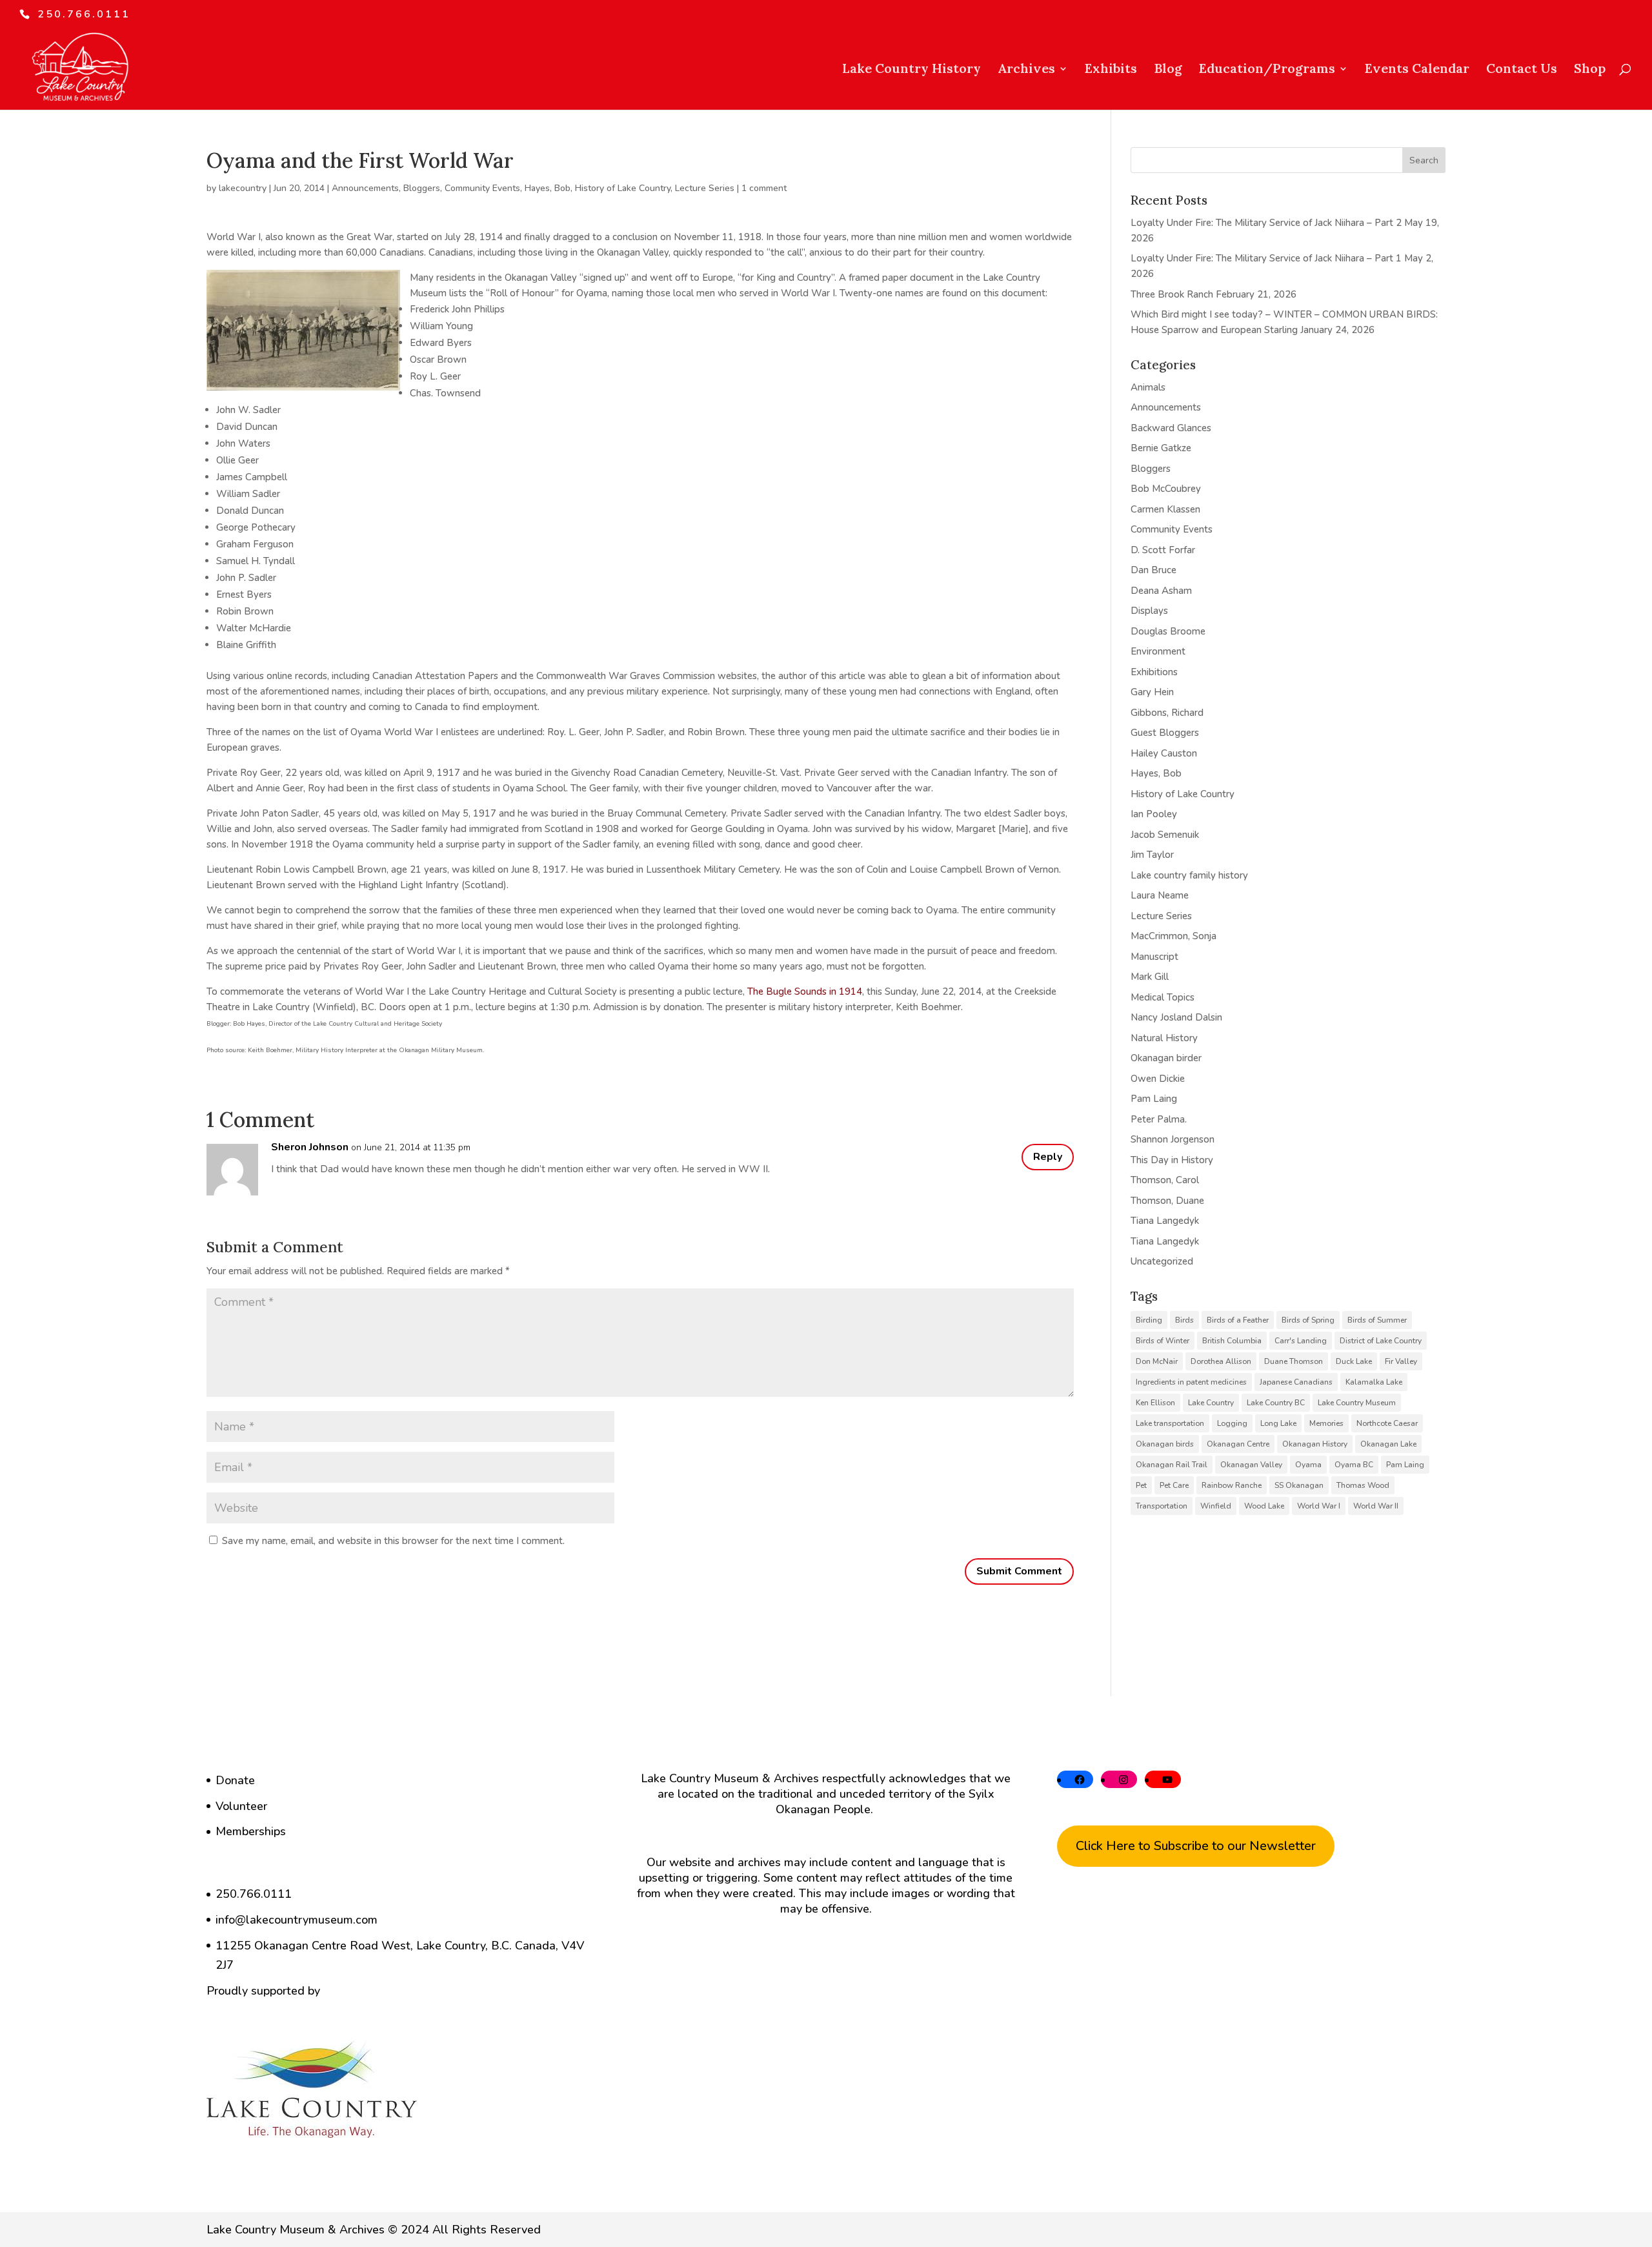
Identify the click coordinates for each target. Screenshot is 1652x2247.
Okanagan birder (1166, 1058)
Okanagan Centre (1238, 1444)
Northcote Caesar (1387, 1423)
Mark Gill (1150, 977)
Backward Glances (1171, 428)
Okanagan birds (1165, 1444)
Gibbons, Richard (1167, 713)
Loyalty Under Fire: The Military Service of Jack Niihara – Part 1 (1266, 258)
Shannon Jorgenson (1173, 1139)
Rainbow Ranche (1232, 1485)
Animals (1148, 387)
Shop (1590, 70)
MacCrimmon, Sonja (1174, 936)
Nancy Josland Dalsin (1176, 1017)
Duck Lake (1354, 1361)
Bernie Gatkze (1161, 448)
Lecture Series (705, 188)
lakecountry (243, 188)
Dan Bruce (1153, 570)
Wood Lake (1264, 1506)
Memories (1326, 1423)
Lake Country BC (1276, 1403)
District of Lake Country (1381, 1341)
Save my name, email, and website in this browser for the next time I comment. (393, 1541)
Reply (1048, 1157)
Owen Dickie (1158, 1079)
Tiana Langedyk (1165, 1221)
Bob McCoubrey (1166, 489)
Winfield (1216, 1506)
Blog (1168, 70)
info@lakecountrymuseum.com (297, 1920)
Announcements (365, 188)
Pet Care (1174, 1485)
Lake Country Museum (1357, 1403)
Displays (1149, 611)
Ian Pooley (1154, 814)
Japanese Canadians (1296, 1382)
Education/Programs (1267, 70)
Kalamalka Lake (1374, 1382)
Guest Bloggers (1165, 733)
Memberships (251, 1831)
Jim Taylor (1152, 855)
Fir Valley (1401, 1361)
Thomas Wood (1363, 1485)
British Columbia (1232, 1341)
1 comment (764, 188)
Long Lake (1278, 1423)
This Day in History (1172, 1160)
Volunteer (241, 1806)
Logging (1232, 1423)
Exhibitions (1154, 672)
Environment (1158, 651)
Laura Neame (1160, 895)
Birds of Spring (1308, 1320)
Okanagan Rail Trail (1172, 1465)
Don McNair (1157, 1361)
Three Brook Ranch (1172, 294)
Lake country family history (1189, 875)
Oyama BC (1354, 1465)
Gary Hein (1152, 692)
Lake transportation (1170, 1423)
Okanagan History (1315, 1444)
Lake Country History (912, 70)
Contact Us (1522, 70)
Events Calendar (1417, 70)
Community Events (482, 188)
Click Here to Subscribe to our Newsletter (1196, 1846)
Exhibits (1111, 70)
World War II (1376, 1506)
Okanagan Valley (1251, 1465)
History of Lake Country (623, 188)
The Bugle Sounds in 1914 (805, 991)
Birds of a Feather (1238, 1320)
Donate (235, 1780)
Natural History (1164, 1038)
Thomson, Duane (1167, 1201)
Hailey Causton (1164, 753)
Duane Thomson (1294, 1361)
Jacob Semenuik (1165, 835)
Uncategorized (1162, 1261)
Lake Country (1211, 1403)
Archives (1026, 70)
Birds (1184, 1320)
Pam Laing (1154, 1099)
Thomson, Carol (1165, 1180)
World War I (1319, 1506)
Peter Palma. (1159, 1119)
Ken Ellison (1155, 1403)
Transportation (1162, 1506)
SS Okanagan (1299, 1485)
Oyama (1308, 1465)
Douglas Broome (1168, 631)
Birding (1149, 1320)
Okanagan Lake (1388, 1444)
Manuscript (1154, 957)
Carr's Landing (1301, 1341)
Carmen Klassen (1165, 509)
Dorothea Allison (1221, 1361)
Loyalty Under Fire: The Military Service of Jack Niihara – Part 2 (1266, 223)
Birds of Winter (1163, 1341)
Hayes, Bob (548, 188)
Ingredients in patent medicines (1191, 1382)
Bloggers (422, 188)
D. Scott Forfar (1163, 550)
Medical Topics (1163, 997)
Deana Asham (1161, 591)
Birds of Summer (1377, 1320)
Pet (1141, 1485)
